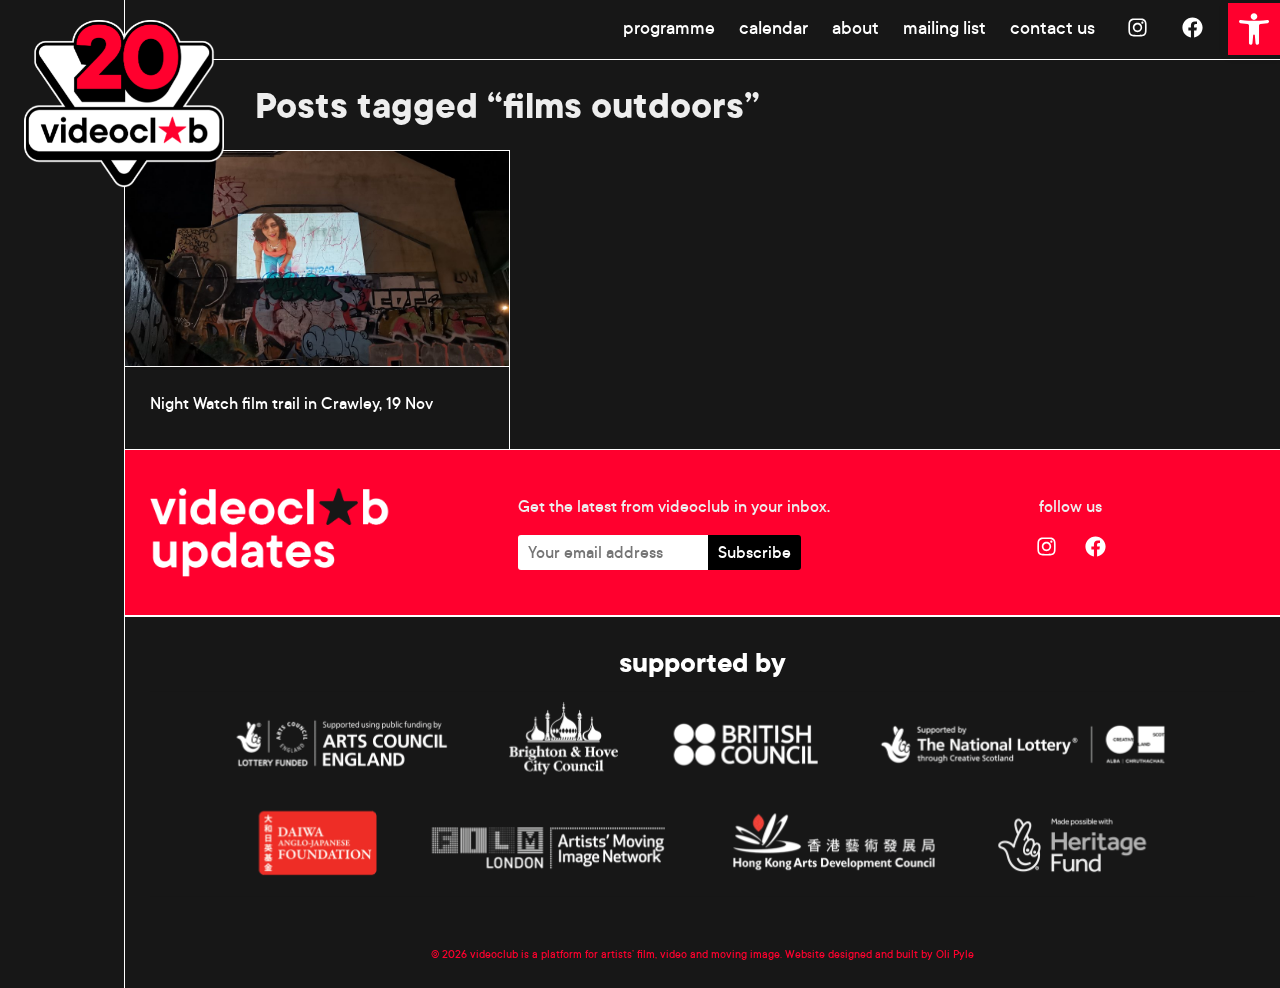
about (855, 27)
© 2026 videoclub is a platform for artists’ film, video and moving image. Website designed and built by (683, 954)
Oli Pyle (955, 954)
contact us (1052, 27)
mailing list (944, 27)
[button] (1254, 29)
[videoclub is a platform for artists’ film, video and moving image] (124, 103)
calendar (773, 27)
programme (669, 27)
